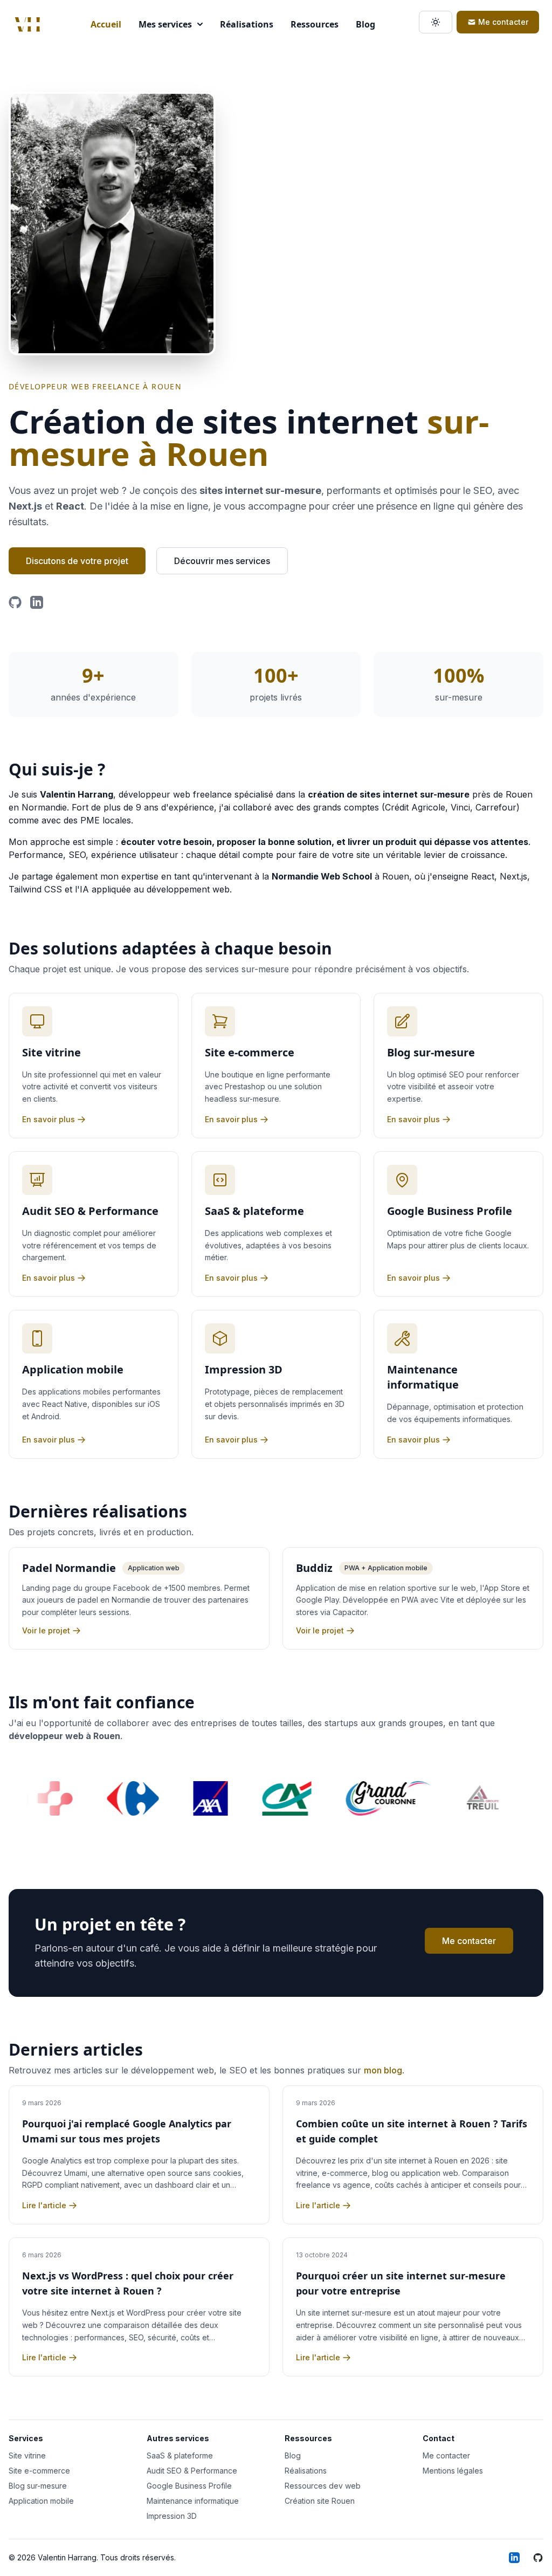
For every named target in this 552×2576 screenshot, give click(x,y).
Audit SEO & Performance (192, 2471)
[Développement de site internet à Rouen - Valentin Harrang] (27, 24)
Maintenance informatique (193, 2501)
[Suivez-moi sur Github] (538, 2558)
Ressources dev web (323, 2486)
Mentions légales (453, 2471)
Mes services (165, 24)
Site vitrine (27, 2455)
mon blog (383, 2070)
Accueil (106, 24)
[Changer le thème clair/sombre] (436, 22)
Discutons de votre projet (77, 561)
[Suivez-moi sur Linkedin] (514, 2558)
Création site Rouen (320, 2501)
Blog (365, 24)
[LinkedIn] (37, 602)
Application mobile (41, 2501)
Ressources (315, 24)
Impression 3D (172, 2516)
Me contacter (503, 22)
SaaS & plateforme (180, 2455)
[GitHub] (15, 602)
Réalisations (247, 24)
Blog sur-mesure (38, 2486)
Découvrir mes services (222, 561)
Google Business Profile (189, 2486)
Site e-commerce (39, 2471)
